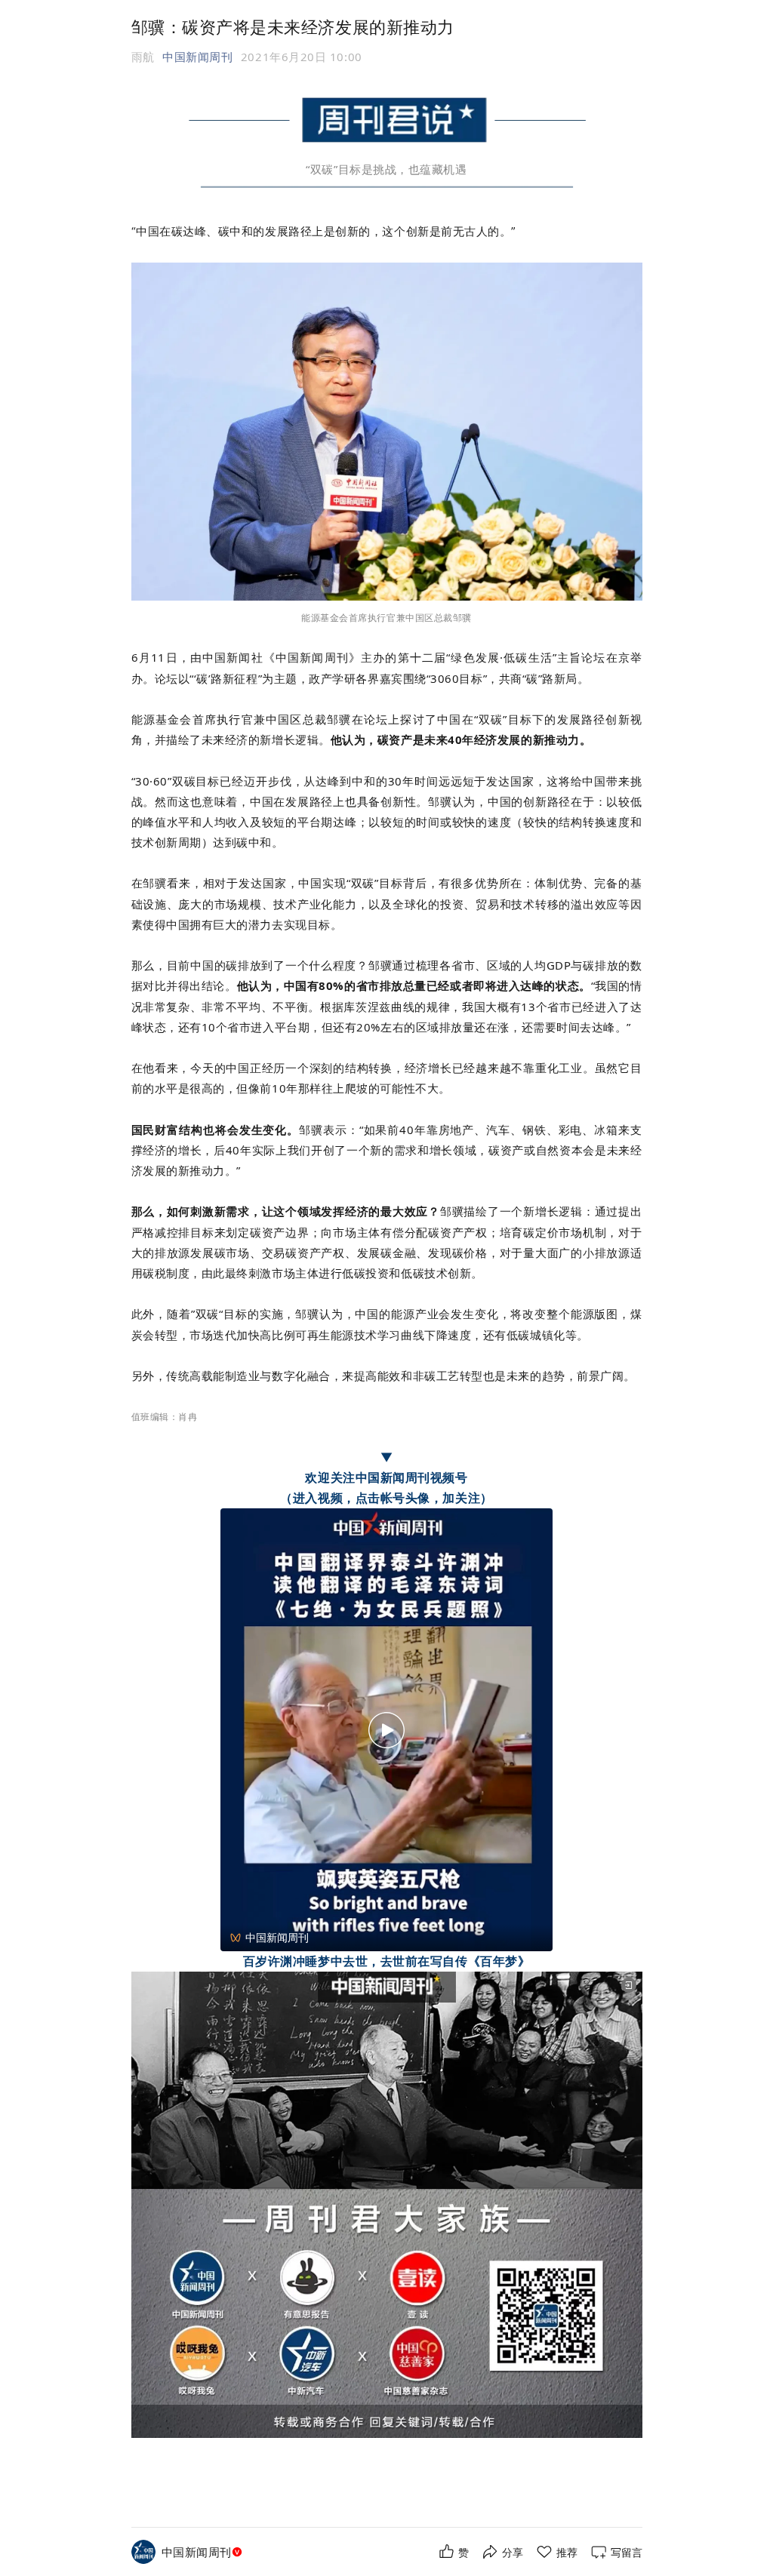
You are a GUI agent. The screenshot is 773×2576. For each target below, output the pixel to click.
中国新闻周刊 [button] (197, 57)
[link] (203, 2552)
